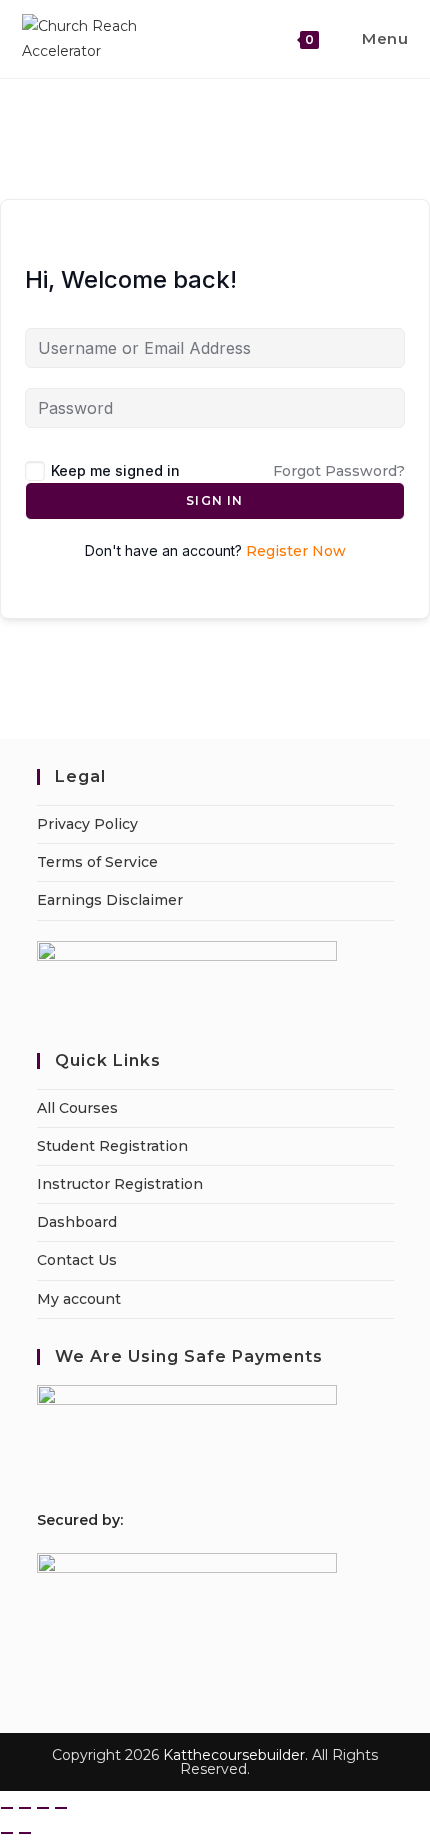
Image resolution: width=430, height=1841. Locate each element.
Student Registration (112, 1146)
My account (79, 1299)
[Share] (43, 1808)
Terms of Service (97, 862)
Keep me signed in (115, 470)
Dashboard (77, 1222)
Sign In (214, 500)
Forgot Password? (339, 471)
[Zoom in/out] (7, 1808)
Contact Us (77, 1260)
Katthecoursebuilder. (235, 1755)
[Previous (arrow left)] (7, 1833)
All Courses (77, 1108)
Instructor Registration (120, 1184)
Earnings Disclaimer (110, 900)
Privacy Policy (87, 824)
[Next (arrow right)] (25, 1833)
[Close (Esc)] (61, 1808)
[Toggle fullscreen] (25, 1808)
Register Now (296, 551)
